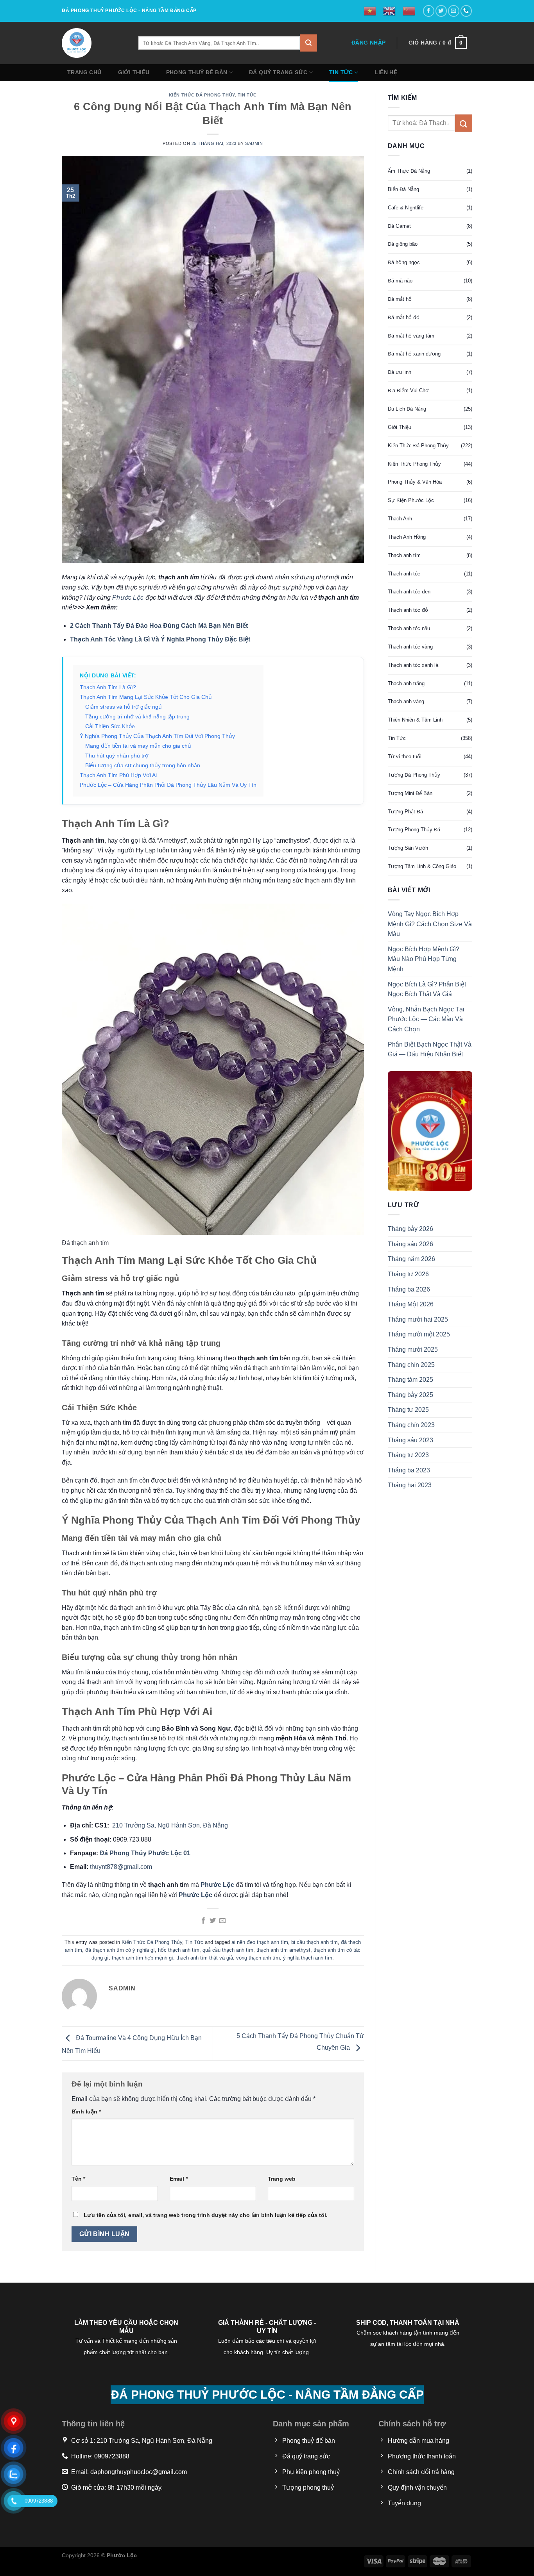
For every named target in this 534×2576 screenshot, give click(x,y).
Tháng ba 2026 (409, 1289)
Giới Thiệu (400, 427)
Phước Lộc (128, 598)
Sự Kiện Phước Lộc (411, 500)
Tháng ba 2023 (409, 1470)
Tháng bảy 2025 (410, 1395)
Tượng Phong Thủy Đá (414, 830)
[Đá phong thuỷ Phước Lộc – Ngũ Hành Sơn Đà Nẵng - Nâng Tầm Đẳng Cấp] (94, 43)
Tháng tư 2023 (408, 1455)
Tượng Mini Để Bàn (410, 793)
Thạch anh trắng (406, 683)
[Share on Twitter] (213, 1921)
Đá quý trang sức (278, 72)
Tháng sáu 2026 (410, 1244)
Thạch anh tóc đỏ (408, 610)
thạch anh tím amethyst (283, 1950)
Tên (78, 2179)
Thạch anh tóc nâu (409, 628)
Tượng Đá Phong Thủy (414, 775)
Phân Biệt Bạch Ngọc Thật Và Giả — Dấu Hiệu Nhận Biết (430, 1050)
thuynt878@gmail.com (121, 1867)
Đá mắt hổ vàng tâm (411, 336)
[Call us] (466, 11)
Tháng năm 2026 (411, 1259)
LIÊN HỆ (386, 72)
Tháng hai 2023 (410, 1485)
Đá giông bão (403, 244)
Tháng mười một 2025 (419, 1335)
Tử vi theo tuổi (405, 757)
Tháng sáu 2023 (410, 1440)
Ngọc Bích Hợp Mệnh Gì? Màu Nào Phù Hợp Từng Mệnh (424, 959)
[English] (390, 11)
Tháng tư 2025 (408, 1410)
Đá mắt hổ (400, 299)
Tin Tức (341, 72)
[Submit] (308, 43)
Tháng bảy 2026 (410, 1229)
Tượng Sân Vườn (408, 848)
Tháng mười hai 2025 (418, 1319)
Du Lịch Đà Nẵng (407, 409)
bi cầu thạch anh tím (314, 1942)
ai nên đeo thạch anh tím (260, 1942)
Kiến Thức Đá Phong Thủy (202, 95)
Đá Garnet (399, 226)
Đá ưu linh (400, 372)
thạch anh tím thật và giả (205, 1958)
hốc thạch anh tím (179, 1950)
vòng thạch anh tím (258, 1958)
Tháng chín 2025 (411, 1365)
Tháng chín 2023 (411, 1425)
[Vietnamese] (370, 11)
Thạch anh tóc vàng (410, 647)
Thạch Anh (400, 519)
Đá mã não (400, 281)
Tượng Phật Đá (405, 812)
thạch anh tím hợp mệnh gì (142, 1958)
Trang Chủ (84, 72)
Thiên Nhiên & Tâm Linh (415, 720)
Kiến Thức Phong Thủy (414, 464)
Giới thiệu (134, 72)
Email (179, 2179)
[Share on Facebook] (203, 1921)
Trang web (282, 2179)
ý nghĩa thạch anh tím (308, 1958)
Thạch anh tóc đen (409, 592)
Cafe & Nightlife (406, 208)
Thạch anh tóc (404, 574)
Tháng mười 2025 (413, 1350)
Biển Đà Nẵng (403, 189)
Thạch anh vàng (406, 702)
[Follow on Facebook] (429, 11)
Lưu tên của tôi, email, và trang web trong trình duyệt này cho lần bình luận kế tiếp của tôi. (206, 2215)
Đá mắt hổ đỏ (404, 317)
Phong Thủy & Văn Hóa (415, 482)
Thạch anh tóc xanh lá (413, 665)
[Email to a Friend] (222, 1921)
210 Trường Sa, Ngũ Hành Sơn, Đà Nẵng (169, 1825)
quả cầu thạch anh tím (228, 1950)
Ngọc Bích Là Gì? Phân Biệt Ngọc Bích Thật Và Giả (427, 989)
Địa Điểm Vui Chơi (409, 390)
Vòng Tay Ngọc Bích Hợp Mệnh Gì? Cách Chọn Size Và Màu (430, 924)
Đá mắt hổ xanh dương (414, 354)
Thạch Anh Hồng (407, 537)
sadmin (254, 143)
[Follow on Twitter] (441, 11)
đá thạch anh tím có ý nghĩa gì (120, 1950)
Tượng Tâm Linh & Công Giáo (422, 866)
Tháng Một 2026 (411, 1305)
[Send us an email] (454, 11)
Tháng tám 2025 (410, 1380)
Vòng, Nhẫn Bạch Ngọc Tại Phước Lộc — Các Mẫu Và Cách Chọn (426, 1019)
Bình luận (86, 2112)
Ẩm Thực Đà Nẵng (409, 171)
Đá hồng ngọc (404, 263)
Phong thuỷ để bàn (197, 72)
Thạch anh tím (404, 555)
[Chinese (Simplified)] (409, 11)
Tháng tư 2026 (408, 1274)
